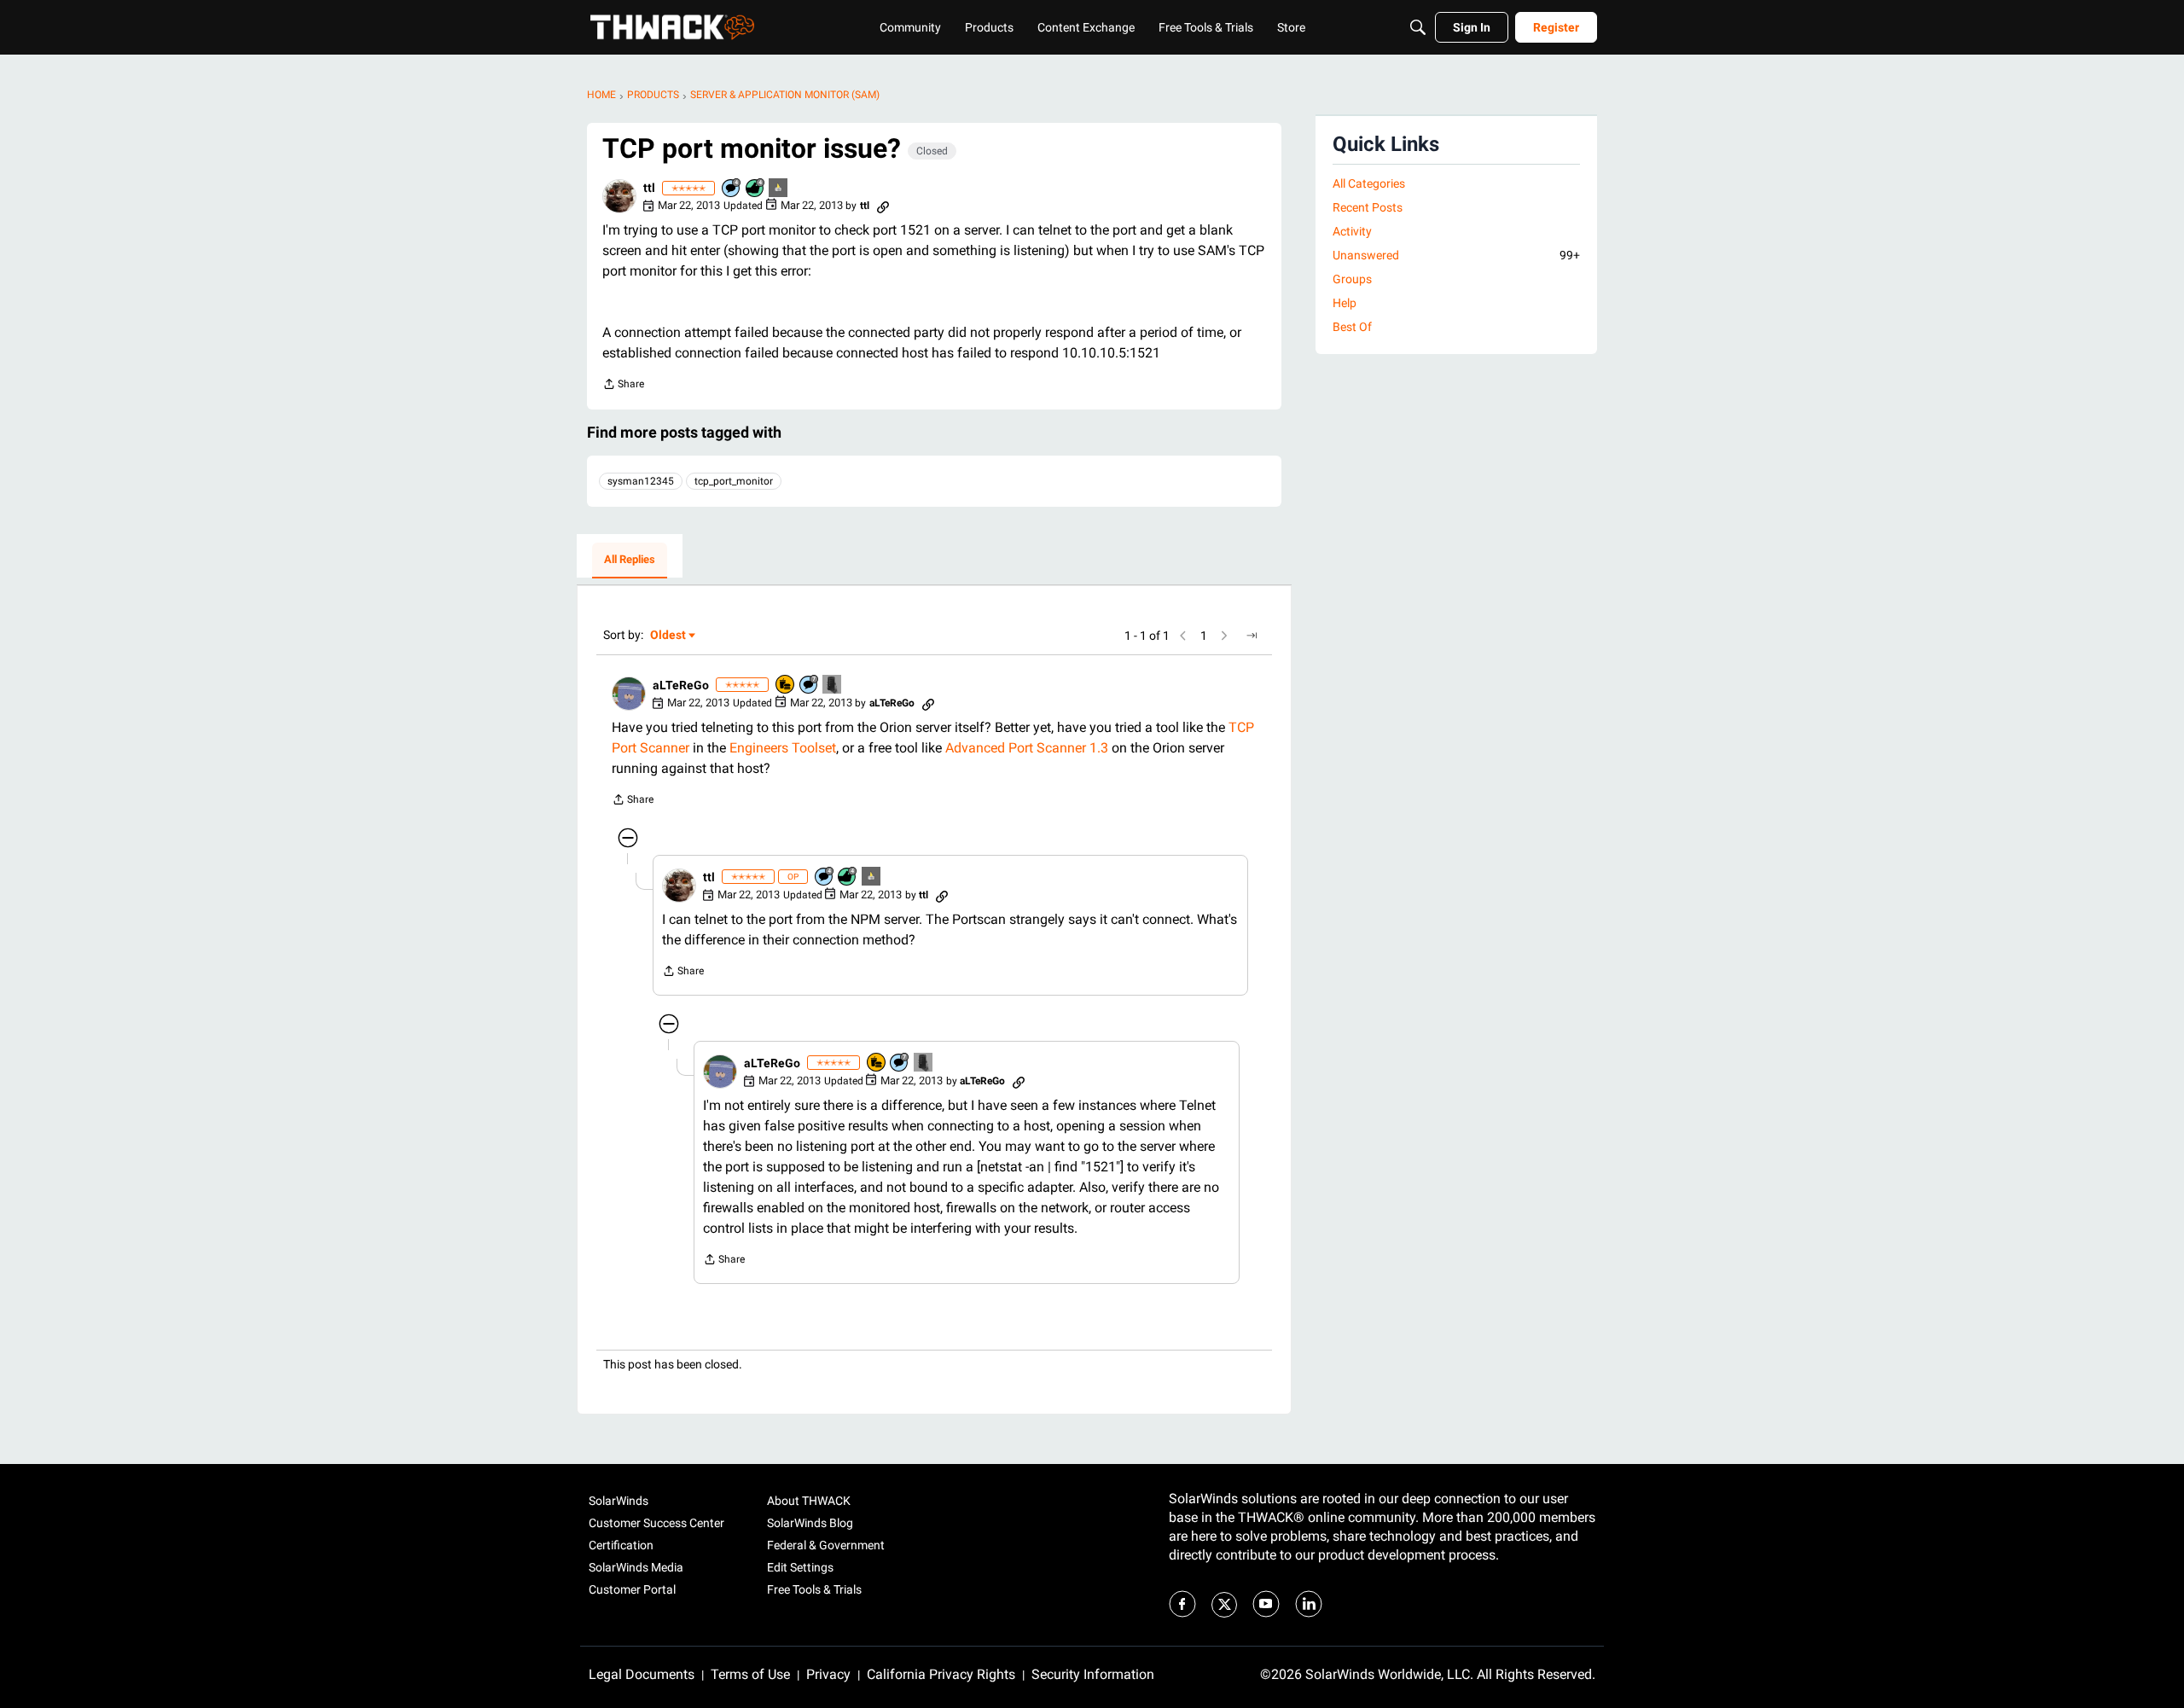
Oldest (669, 636)
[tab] (630, 561)
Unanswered (1456, 255)
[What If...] (779, 189)
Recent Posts (1368, 207)
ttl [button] (649, 188)
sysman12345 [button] (641, 481)
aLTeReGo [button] (681, 685)
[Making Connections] (833, 686)
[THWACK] (672, 27)
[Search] (1418, 27)
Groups (1352, 279)
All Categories (1369, 183)
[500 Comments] (732, 189)
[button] (619, 196)
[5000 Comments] (810, 686)
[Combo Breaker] (786, 686)
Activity (1352, 231)
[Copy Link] (883, 206)
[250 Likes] (756, 189)
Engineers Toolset (783, 748)
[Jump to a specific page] (1252, 636)
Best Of (1352, 327)
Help (1345, 303)
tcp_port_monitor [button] (734, 481)
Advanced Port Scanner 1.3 (1027, 748)
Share (623, 386)
